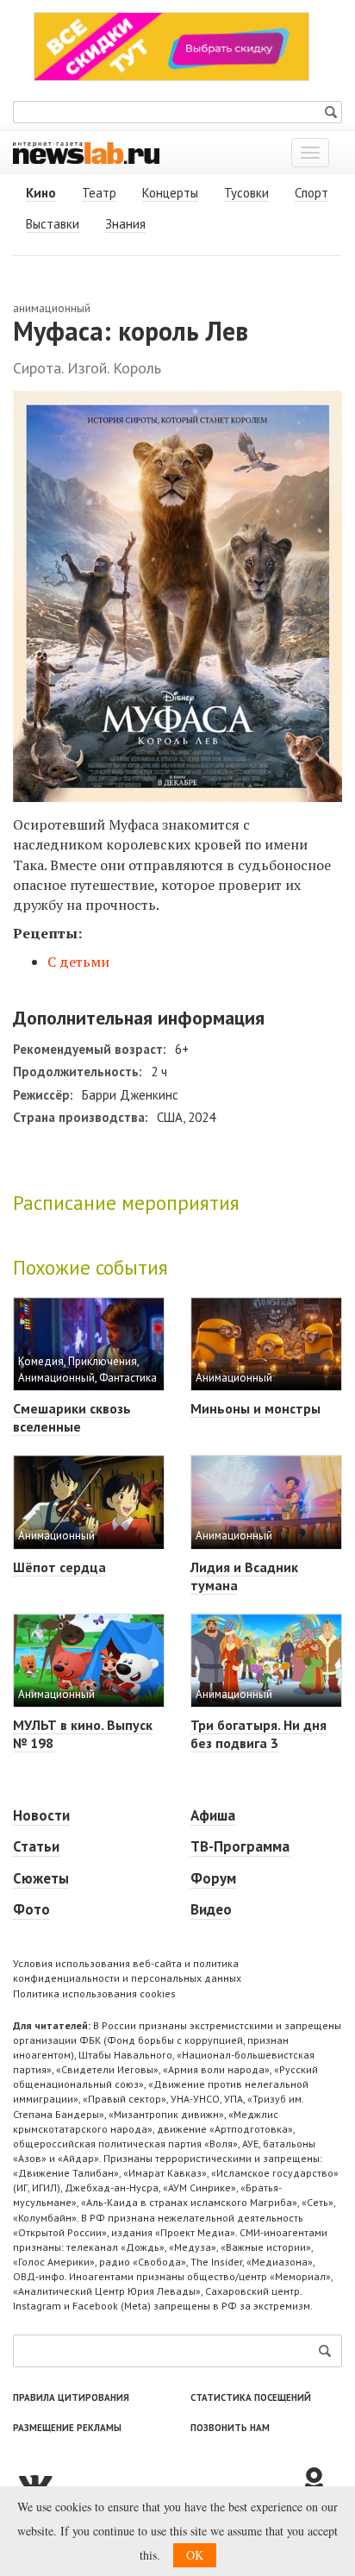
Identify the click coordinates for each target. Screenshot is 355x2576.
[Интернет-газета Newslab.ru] (86, 152)
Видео (211, 1909)
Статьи (36, 1846)
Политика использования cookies (94, 1993)
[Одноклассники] (321, 2482)
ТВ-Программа (240, 1846)
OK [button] (195, 2555)
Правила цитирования (71, 2397)
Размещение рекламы (67, 2428)
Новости (41, 1815)
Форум (213, 1878)
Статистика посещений (251, 2397)
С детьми (78, 962)
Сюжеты (41, 1878)
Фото (31, 1909)
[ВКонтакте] (156, 2482)
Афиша (213, 1815)
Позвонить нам (230, 2428)
